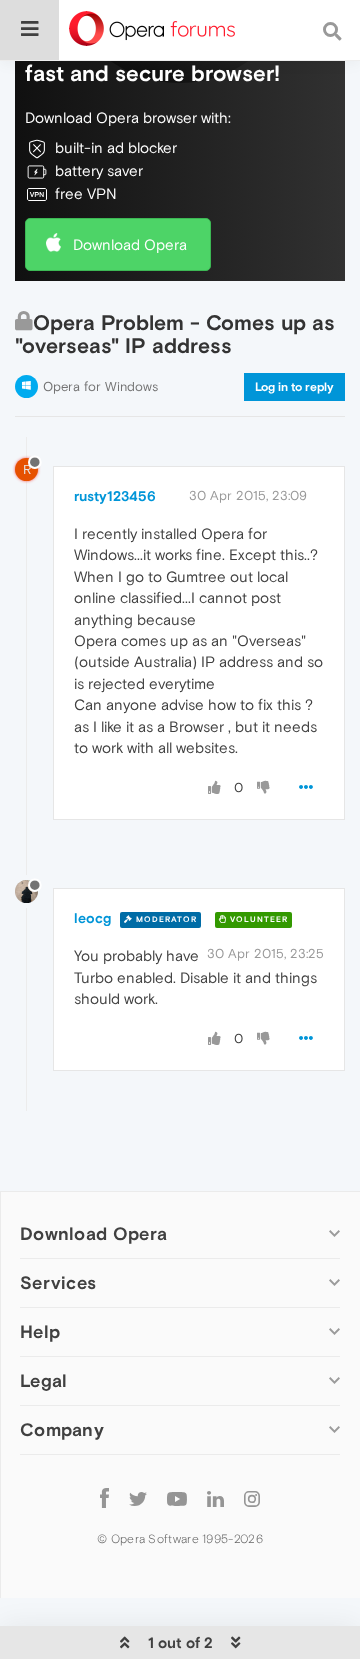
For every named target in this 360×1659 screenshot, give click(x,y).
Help (40, 1331)
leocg (92, 918)
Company (62, 1429)
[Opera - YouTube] (177, 1497)
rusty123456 (115, 496)
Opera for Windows (100, 386)
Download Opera (130, 244)
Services (58, 1282)
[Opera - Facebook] (104, 1497)
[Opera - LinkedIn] (215, 1497)
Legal (44, 1380)
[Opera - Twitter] (138, 1497)
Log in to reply (294, 387)
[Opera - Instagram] (252, 1497)
